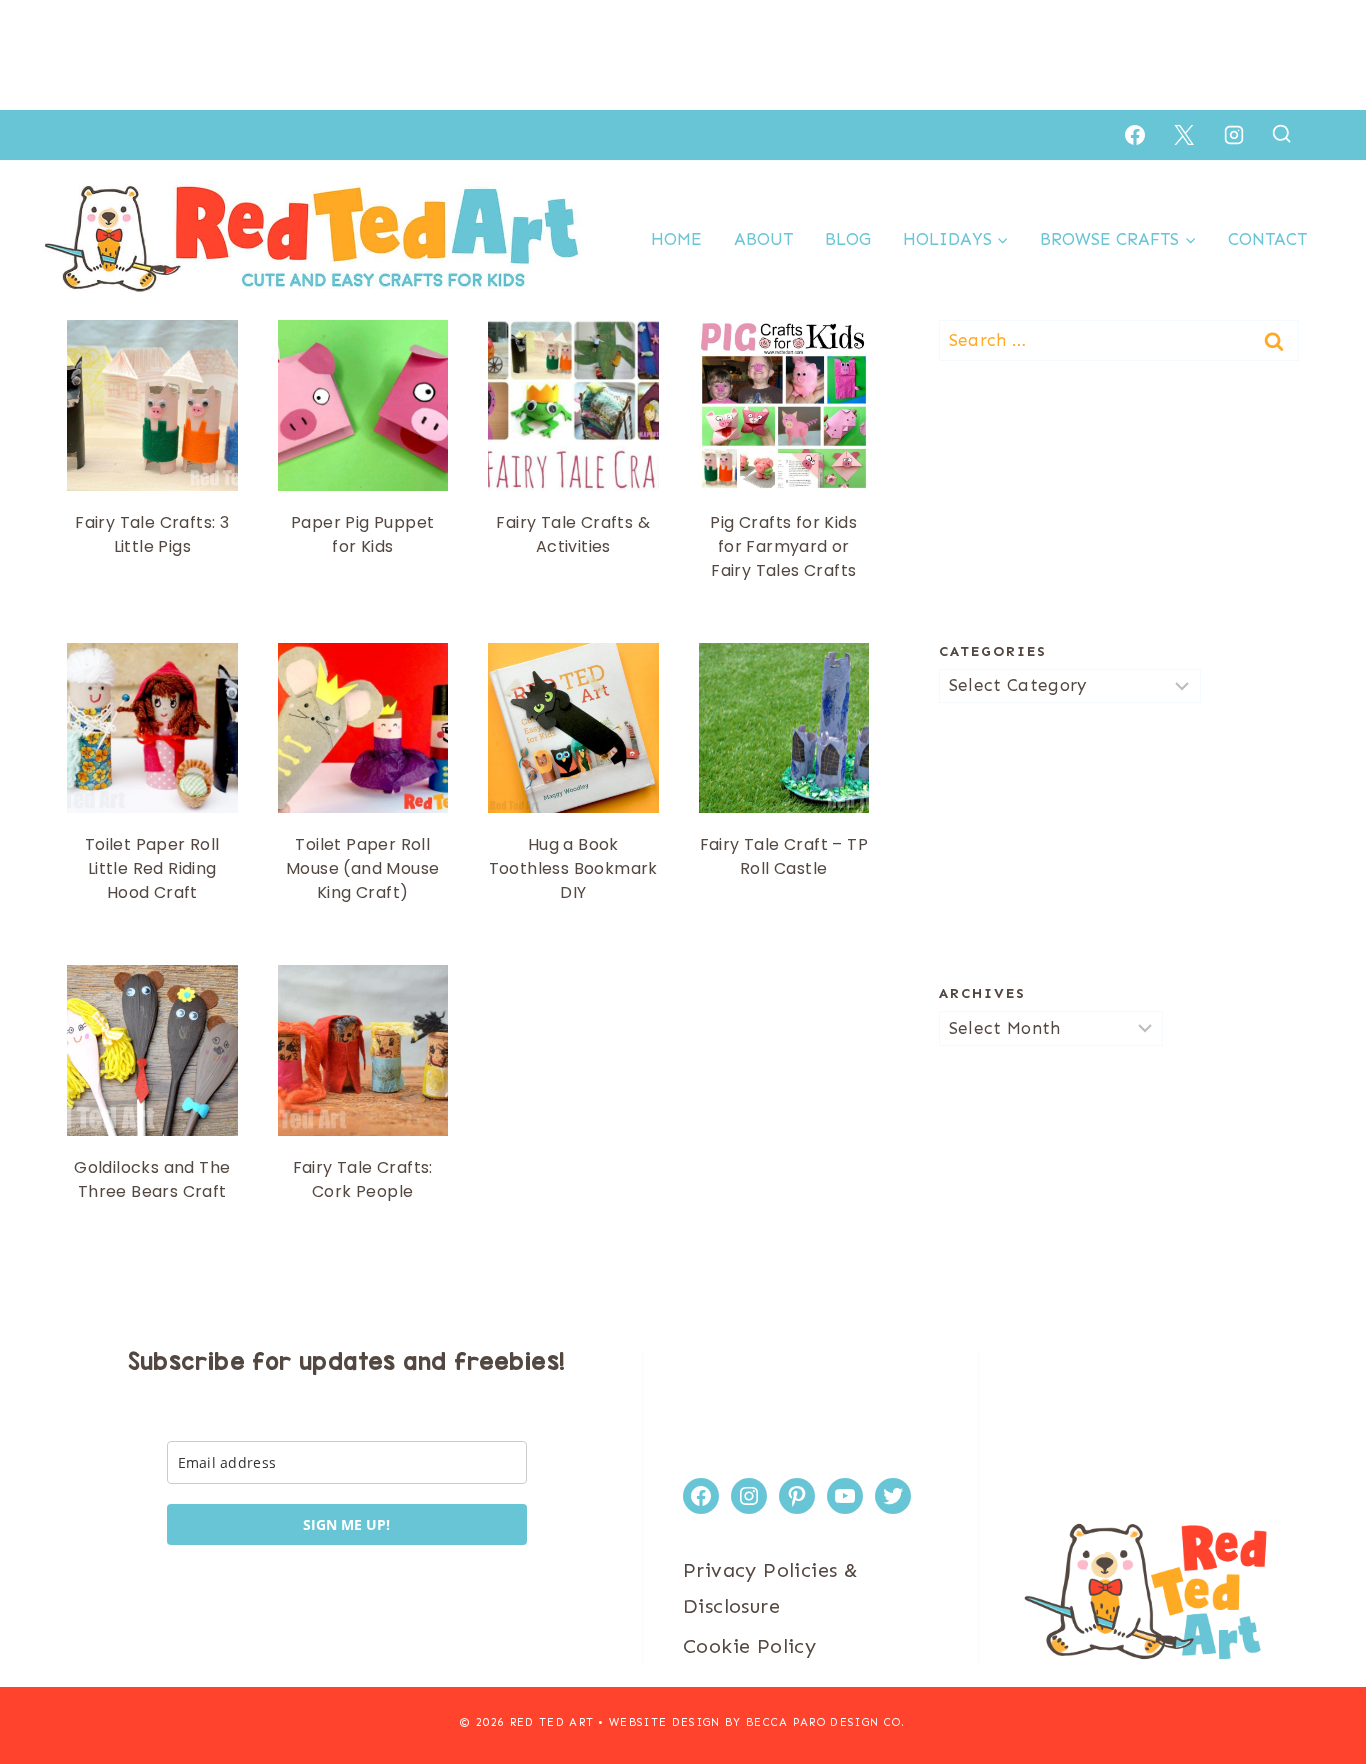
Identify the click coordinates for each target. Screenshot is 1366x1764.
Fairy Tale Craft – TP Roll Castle (784, 856)
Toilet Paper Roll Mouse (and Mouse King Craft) (362, 868)
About (763, 239)
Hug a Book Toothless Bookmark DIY (573, 868)
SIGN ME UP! (346, 1524)
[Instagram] (1234, 135)
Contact (1267, 239)
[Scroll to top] (1316, 1684)
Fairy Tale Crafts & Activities (573, 534)
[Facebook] (1135, 135)
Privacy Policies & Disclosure (770, 1588)
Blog (848, 239)
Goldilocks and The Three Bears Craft (152, 1179)
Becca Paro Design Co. (826, 1722)
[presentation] (152, 405)
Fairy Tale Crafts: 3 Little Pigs (152, 534)
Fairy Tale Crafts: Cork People (363, 1179)
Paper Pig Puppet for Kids (362, 534)
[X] (1184, 135)
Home (676, 239)
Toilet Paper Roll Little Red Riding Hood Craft (152, 868)
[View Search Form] (1281, 134)
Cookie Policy (749, 1646)
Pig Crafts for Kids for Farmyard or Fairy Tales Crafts (783, 546)
